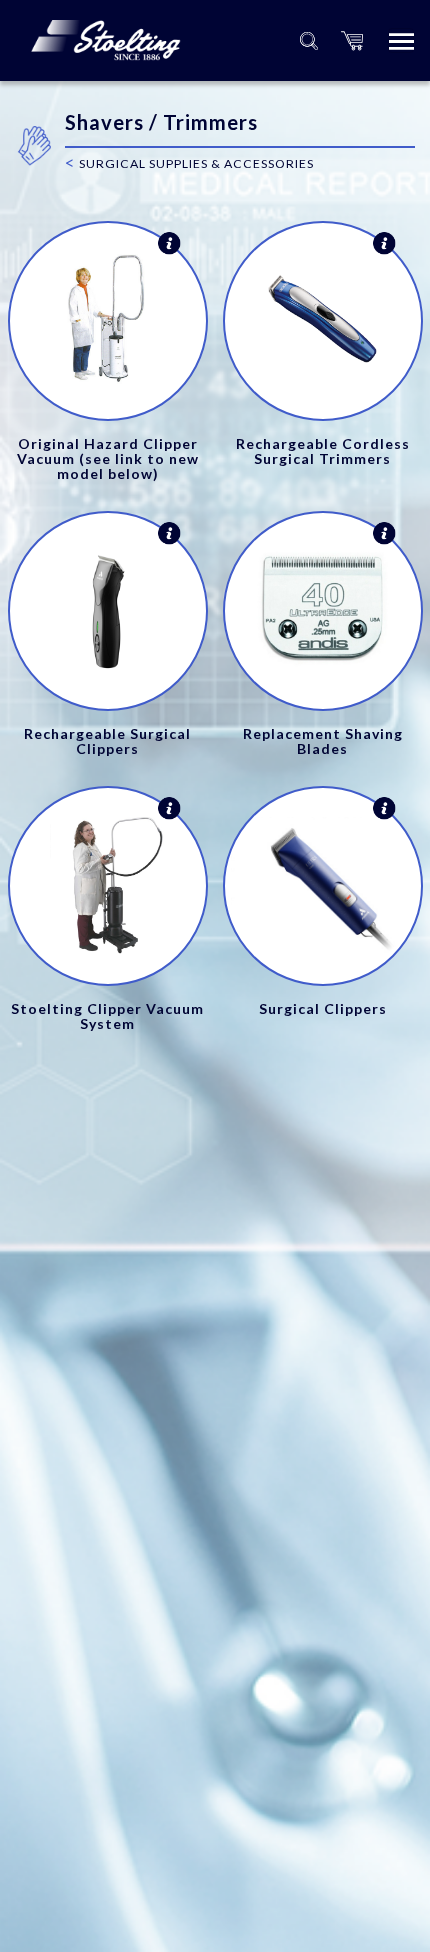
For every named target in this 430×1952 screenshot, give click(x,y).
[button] (352, 40)
